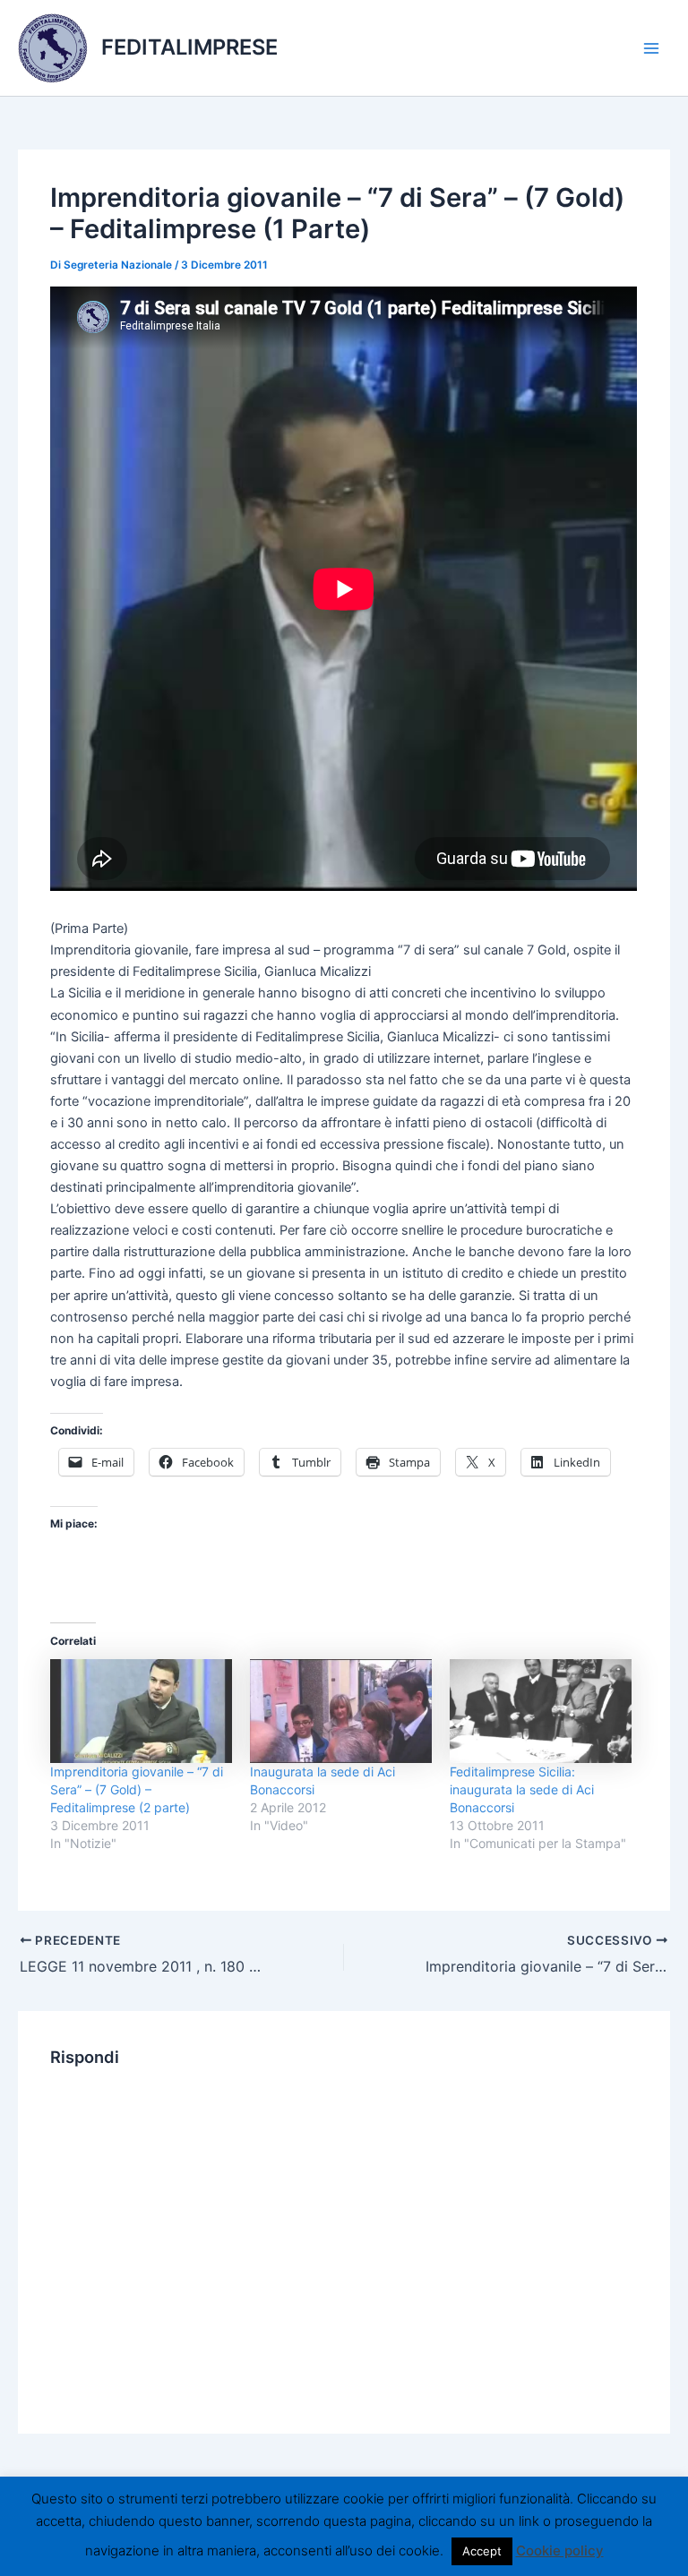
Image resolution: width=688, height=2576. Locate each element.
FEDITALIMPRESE (189, 47)
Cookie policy (560, 2550)
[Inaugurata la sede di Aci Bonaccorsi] (341, 1711)
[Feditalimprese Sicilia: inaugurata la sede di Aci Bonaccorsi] (541, 1711)
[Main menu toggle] (651, 48)
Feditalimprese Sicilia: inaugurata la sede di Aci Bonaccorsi (522, 1789)
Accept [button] (482, 2551)
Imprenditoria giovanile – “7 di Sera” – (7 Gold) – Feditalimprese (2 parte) (137, 1789)
